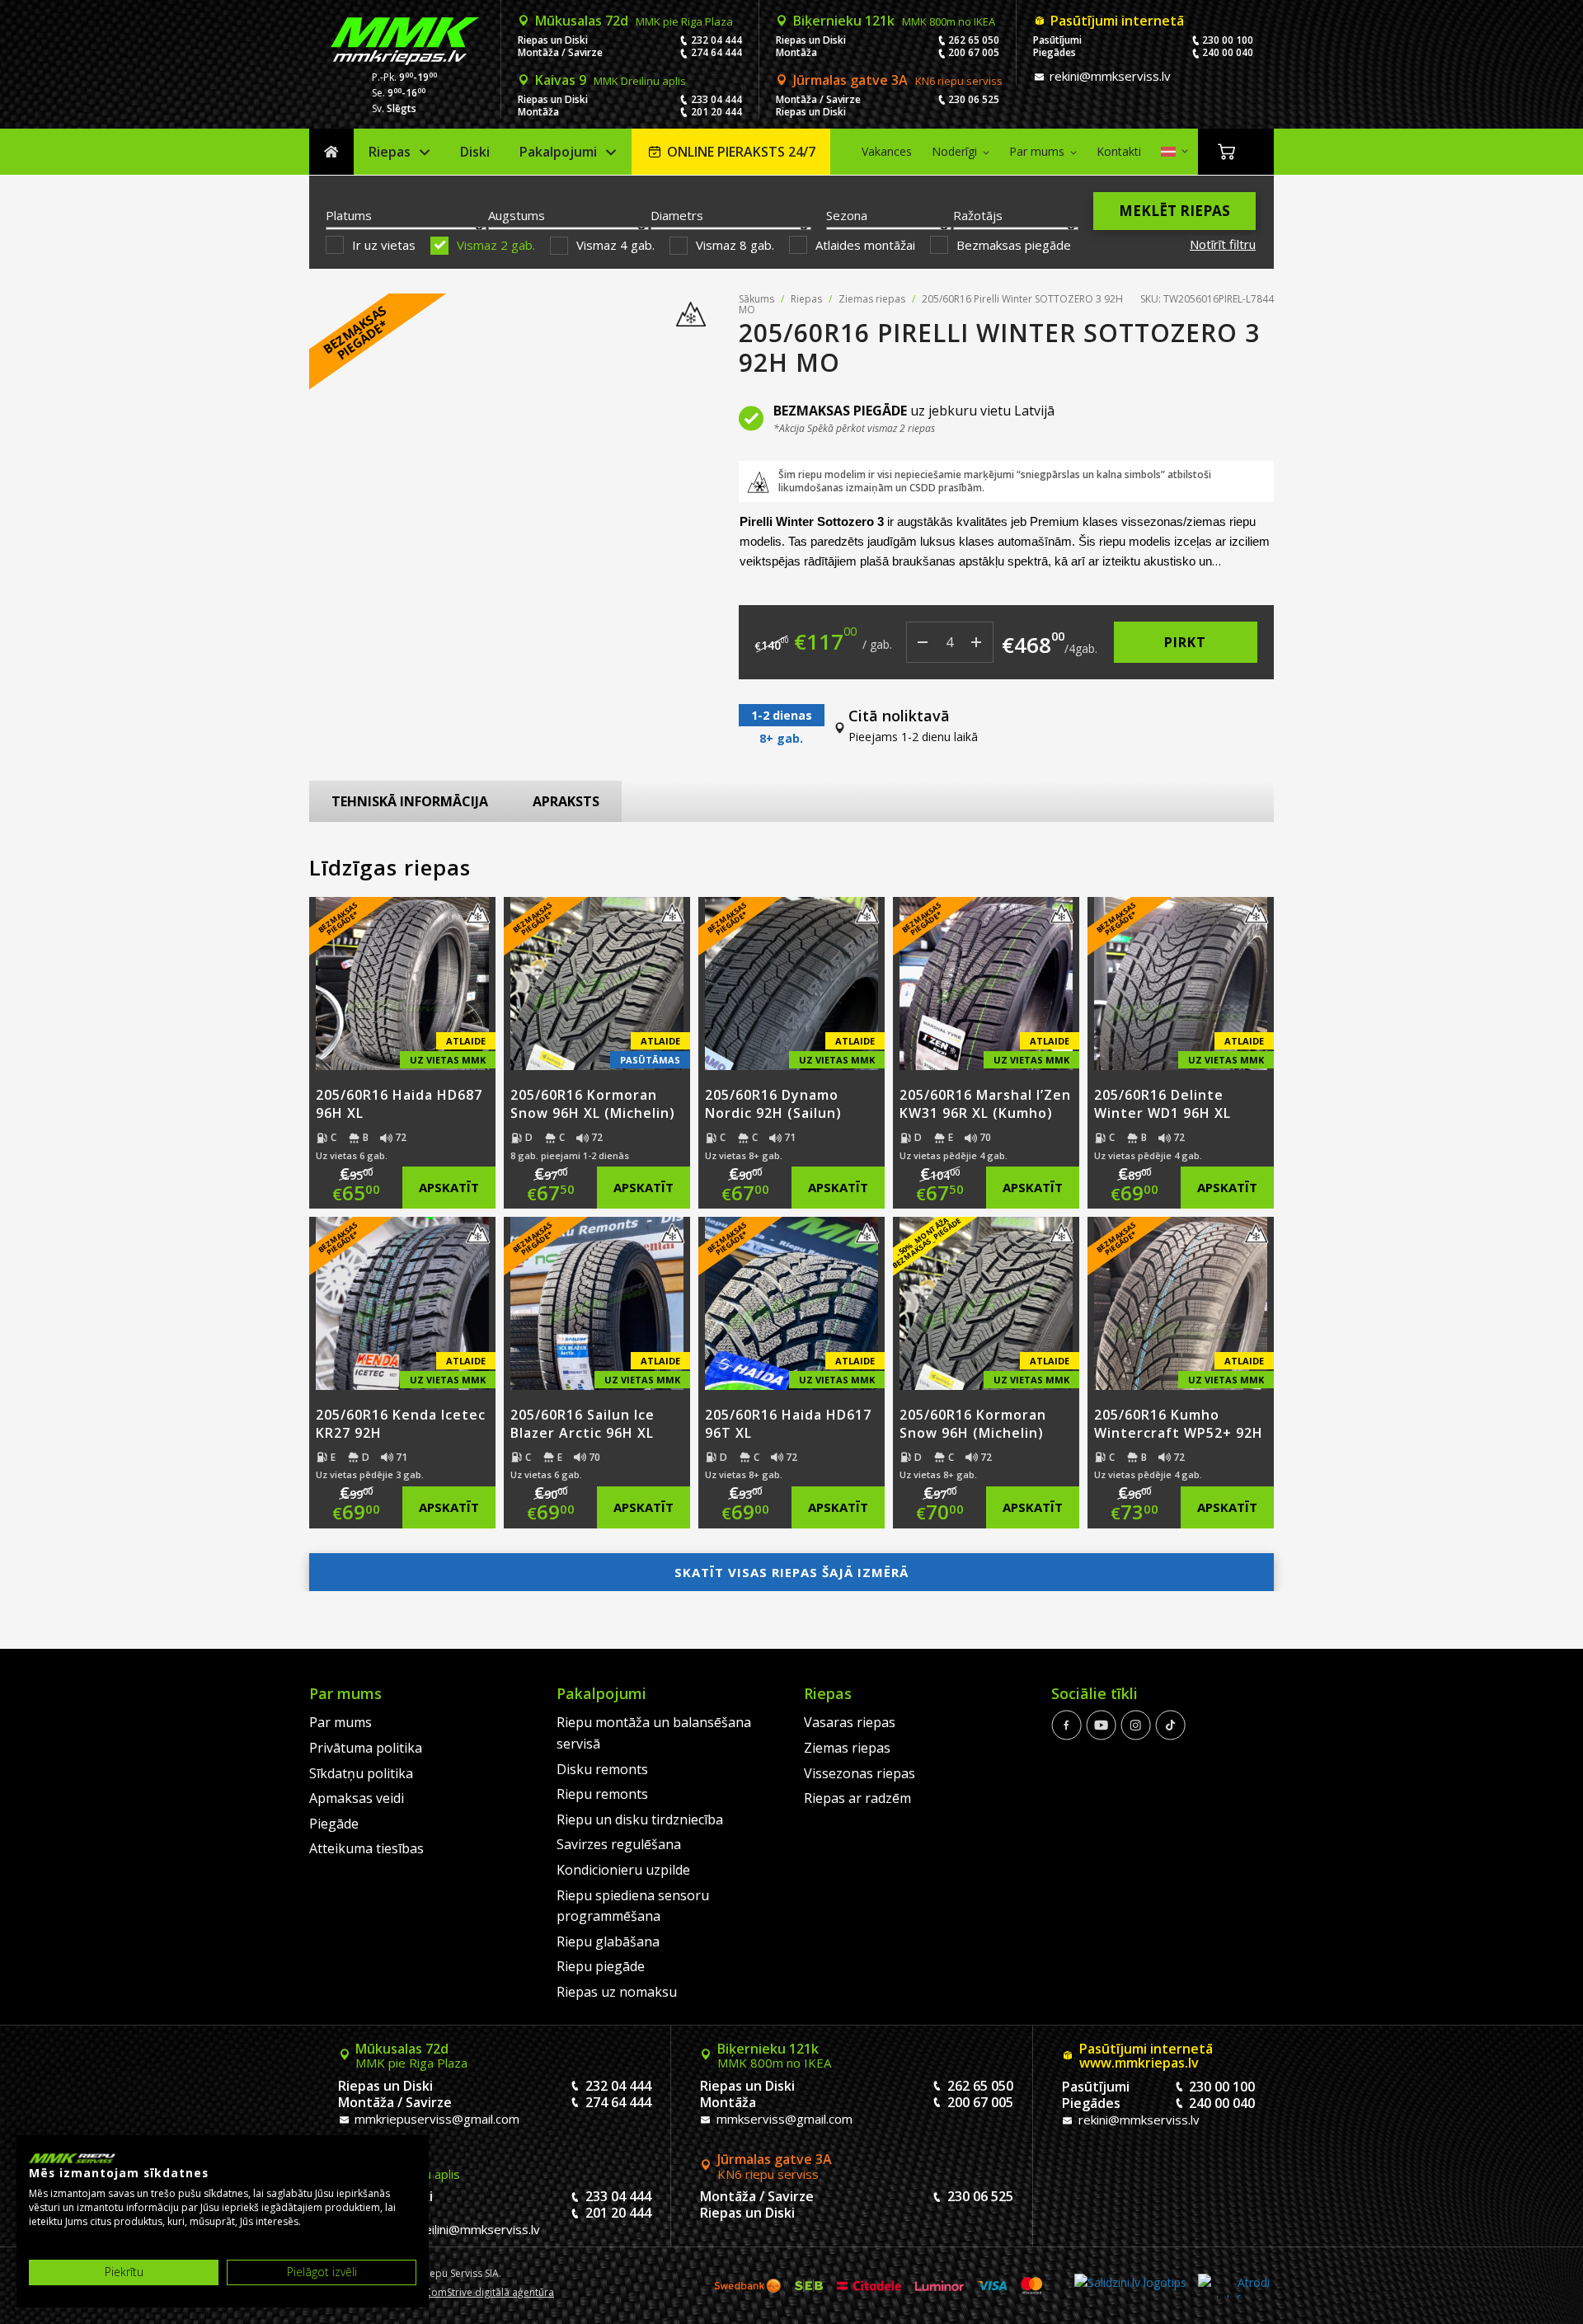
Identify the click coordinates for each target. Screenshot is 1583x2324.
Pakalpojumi (558, 152)
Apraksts (566, 801)
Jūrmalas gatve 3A (898, 80)
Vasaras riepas (850, 1722)
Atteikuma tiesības (366, 1848)
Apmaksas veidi (357, 1798)
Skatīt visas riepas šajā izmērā (791, 1572)
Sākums (331, 152)
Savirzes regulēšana (619, 1844)
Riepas (390, 152)
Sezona (847, 215)
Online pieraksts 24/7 (741, 152)
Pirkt (1185, 642)
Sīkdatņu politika (361, 1773)
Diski (475, 152)
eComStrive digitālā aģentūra (486, 2292)
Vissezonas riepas (860, 1773)
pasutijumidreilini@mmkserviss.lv (446, 2229)
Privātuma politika (366, 1748)
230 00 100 (1228, 40)
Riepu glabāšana (608, 1941)
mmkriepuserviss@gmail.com (435, 2119)
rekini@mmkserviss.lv (1109, 76)
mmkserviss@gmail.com (783, 2119)
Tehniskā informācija (410, 801)
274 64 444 (716, 52)
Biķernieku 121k (894, 21)
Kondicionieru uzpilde (623, 1870)
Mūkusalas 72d (634, 21)
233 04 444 (716, 99)
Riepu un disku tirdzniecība (640, 1819)
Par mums (1037, 151)
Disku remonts (602, 1769)
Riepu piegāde (601, 1966)
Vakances (887, 151)
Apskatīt (449, 1187)
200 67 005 (974, 52)
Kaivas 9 (611, 80)
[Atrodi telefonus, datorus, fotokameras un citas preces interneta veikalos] (1234, 2286)
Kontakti (1119, 151)
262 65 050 (974, 40)
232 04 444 (716, 40)
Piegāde (334, 1824)
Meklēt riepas (1174, 211)
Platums (349, 215)
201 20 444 (716, 112)
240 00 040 (1228, 52)
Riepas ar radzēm (857, 1798)
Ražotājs (978, 215)
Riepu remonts (602, 1794)
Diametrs (677, 215)
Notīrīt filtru (1223, 244)
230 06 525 (974, 99)
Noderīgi (954, 151)
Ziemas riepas (872, 299)
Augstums (517, 215)
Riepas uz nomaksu (617, 1992)
